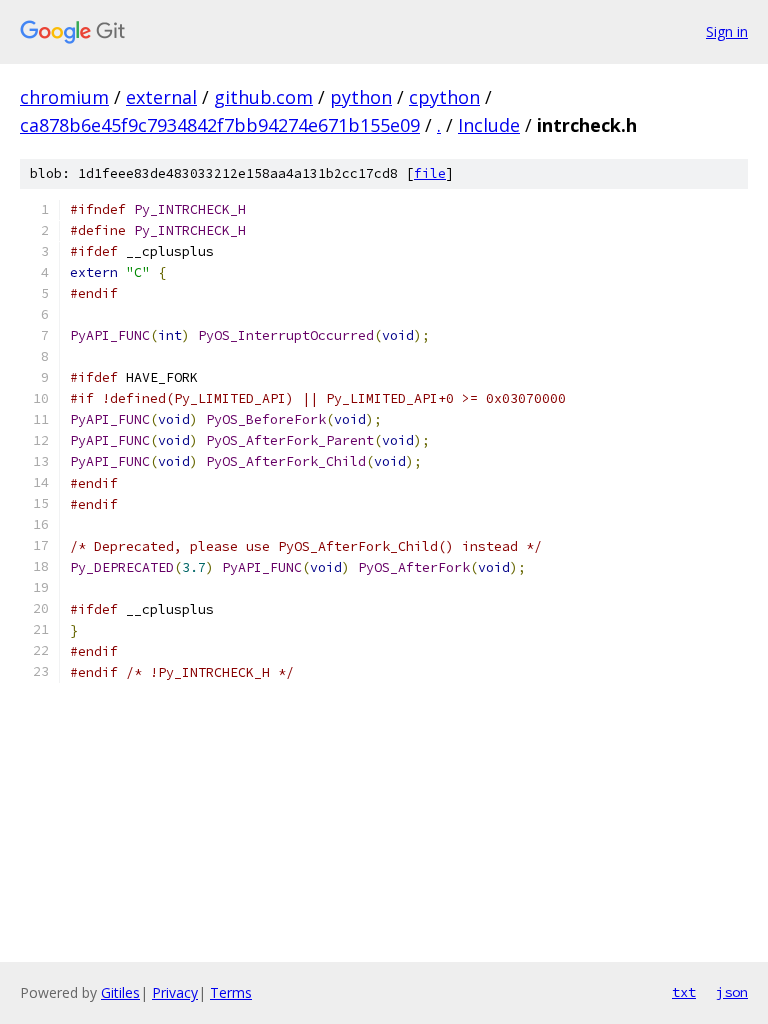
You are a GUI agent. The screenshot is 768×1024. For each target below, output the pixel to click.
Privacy (175, 992)
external (161, 97)
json (732, 992)
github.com (263, 97)
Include (489, 125)
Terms (231, 992)
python (361, 97)
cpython (444, 97)
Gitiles (120, 992)
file (430, 173)
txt (684, 992)
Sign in (727, 31)
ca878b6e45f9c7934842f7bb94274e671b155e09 (220, 125)
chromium (64, 97)
